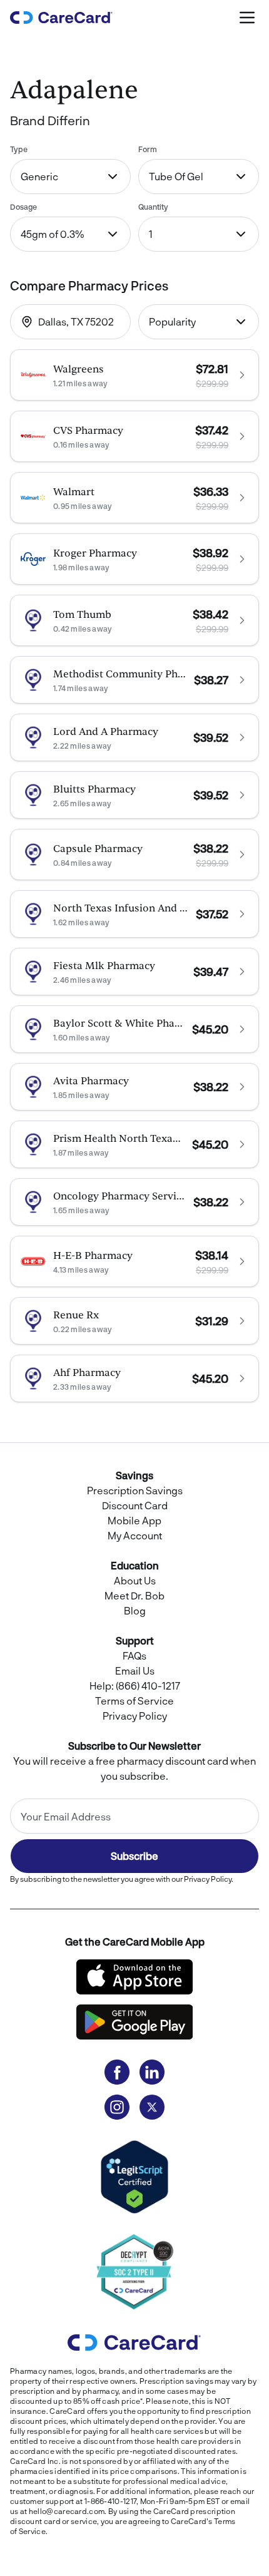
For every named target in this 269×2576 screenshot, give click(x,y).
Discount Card (135, 1505)
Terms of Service (134, 1701)
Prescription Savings (135, 1490)
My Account (135, 1535)
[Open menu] (248, 18)
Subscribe (134, 1856)
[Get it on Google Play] (134, 2022)
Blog (135, 1610)
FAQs (134, 1655)
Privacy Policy (135, 1716)
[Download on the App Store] (134, 1977)
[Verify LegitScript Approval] (134, 2177)
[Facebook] (117, 2072)
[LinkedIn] (152, 2072)
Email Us (135, 1670)
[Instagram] (117, 2107)
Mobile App (134, 1520)
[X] (152, 2107)
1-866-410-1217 (110, 2501)
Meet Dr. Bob (134, 1595)
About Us (135, 1580)
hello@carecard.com (67, 2511)
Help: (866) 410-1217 (135, 1686)
